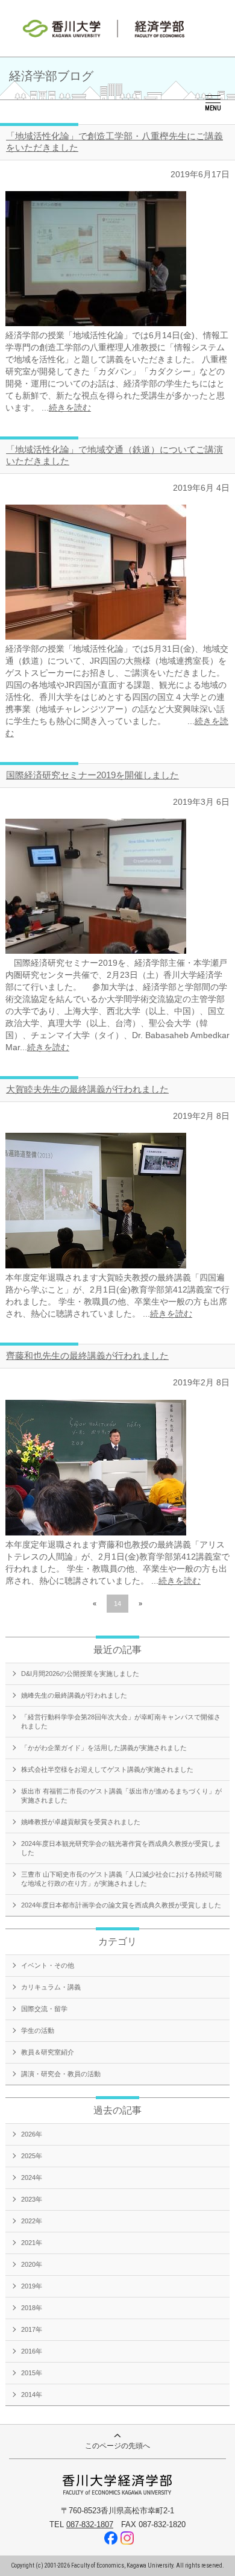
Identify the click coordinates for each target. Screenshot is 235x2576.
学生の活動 (38, 2030)
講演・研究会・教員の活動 (61, 2074)
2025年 (32, 2156)
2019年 (32, 2286)
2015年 (32, 2373)
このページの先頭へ (117, 2446)
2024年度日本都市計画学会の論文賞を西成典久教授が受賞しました (121, 1905)
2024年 (32, 2178)
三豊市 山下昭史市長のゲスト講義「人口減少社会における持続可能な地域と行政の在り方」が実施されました (121, 1879)
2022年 (32, 2221)
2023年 (32, 2199)
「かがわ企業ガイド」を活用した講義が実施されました (104, 1748)
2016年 (32, 2351)
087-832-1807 (90, 2524)
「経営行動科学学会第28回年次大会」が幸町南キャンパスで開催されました (121, 1721)
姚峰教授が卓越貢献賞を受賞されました (81, 1822)
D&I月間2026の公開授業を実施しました (80, 1674)
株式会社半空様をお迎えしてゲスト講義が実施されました (107, 1769)
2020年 (32, 2264)
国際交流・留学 (44, 2009)
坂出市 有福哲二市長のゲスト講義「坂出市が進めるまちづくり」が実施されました (121, 1796)
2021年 (32, 2243)
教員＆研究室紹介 (48, 2052)
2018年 (32, 2308)
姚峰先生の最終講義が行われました (74, 1695)
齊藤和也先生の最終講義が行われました (87, 1356)
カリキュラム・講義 (51, 1987)
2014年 (32, 2395)
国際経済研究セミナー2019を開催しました (92, 775)
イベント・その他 (48, 1965)
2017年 (32, 2329)
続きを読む (70, 408)
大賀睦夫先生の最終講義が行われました (87, 1089)
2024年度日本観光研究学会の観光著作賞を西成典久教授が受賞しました (121, 1848)
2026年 (32, 2134)
